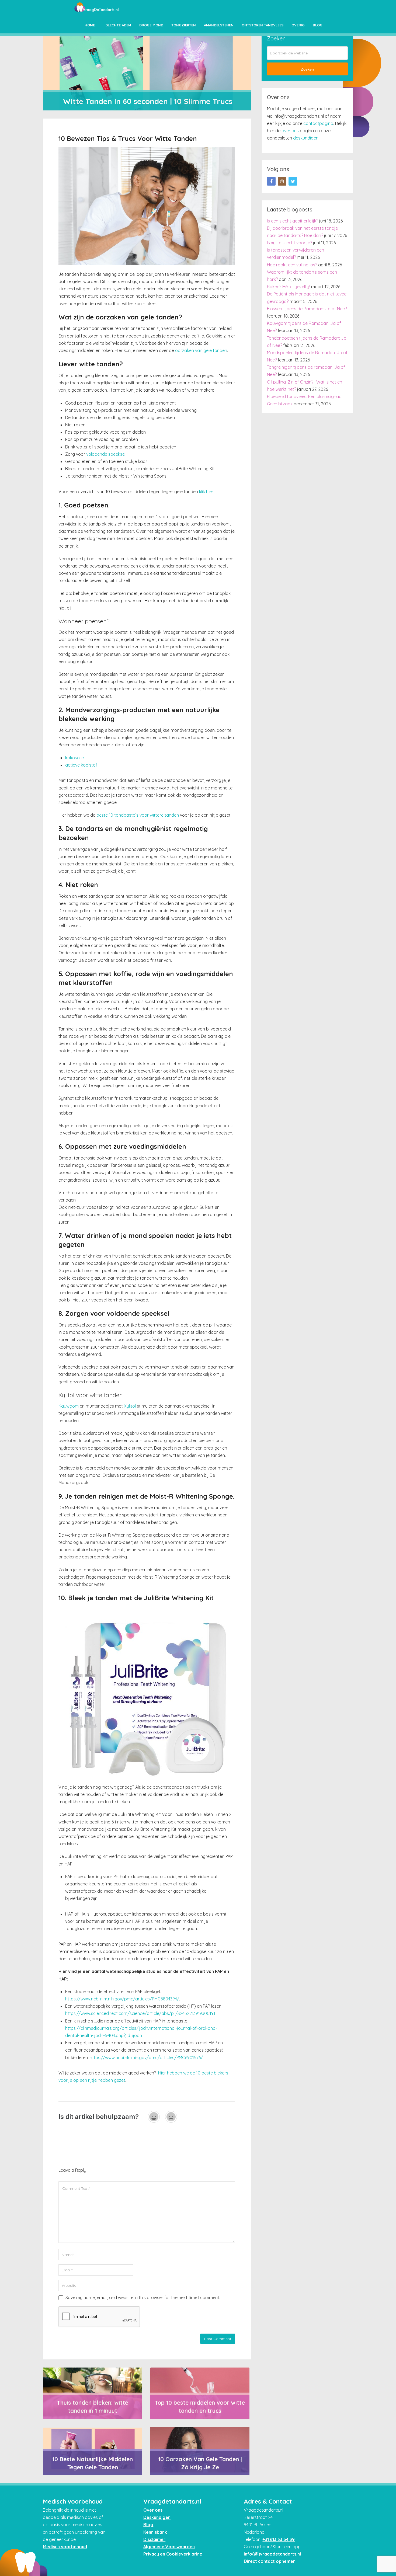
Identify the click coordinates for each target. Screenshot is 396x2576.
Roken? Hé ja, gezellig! (289, 287)
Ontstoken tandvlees (263, 25)
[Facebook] (271, 181)
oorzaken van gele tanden (201, 350)
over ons (290, 131)
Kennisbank (155, 2532)
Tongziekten (184, 25)
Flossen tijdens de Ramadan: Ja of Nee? (307, 309)
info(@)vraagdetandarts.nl (272, 2554)
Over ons (153, 2510)
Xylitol (130, 1406)
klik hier (206, 492)
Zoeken (307, 69)
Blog (318, 25)
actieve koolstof (81, 765)
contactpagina (318, 123)
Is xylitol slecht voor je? (289, 243)
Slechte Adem (118, 25)
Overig (298, 25)
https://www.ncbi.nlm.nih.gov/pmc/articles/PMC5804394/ (122, 1999)
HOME (90, 25)
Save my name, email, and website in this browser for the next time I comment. (143, 2297)
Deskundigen (157, 2517)
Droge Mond (151, 25)
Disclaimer (154, 2539)
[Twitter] (293, 181)
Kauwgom (69, 1406)
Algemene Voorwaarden (169, 2547)
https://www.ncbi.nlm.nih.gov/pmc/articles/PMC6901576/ (146, 2058)
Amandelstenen (219, 25)
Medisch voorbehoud (65, 2547)
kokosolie (74, 758)
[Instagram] (282, 181)
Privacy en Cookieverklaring (173, 2554)
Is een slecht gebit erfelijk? (293, 221)
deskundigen (306, 138)
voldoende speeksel (106, 454)
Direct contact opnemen (270, 2561)
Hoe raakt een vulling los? (292, 265)
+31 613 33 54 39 (279, 2539)
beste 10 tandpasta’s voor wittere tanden (138, 815)
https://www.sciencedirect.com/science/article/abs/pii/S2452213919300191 (140, 2013)
